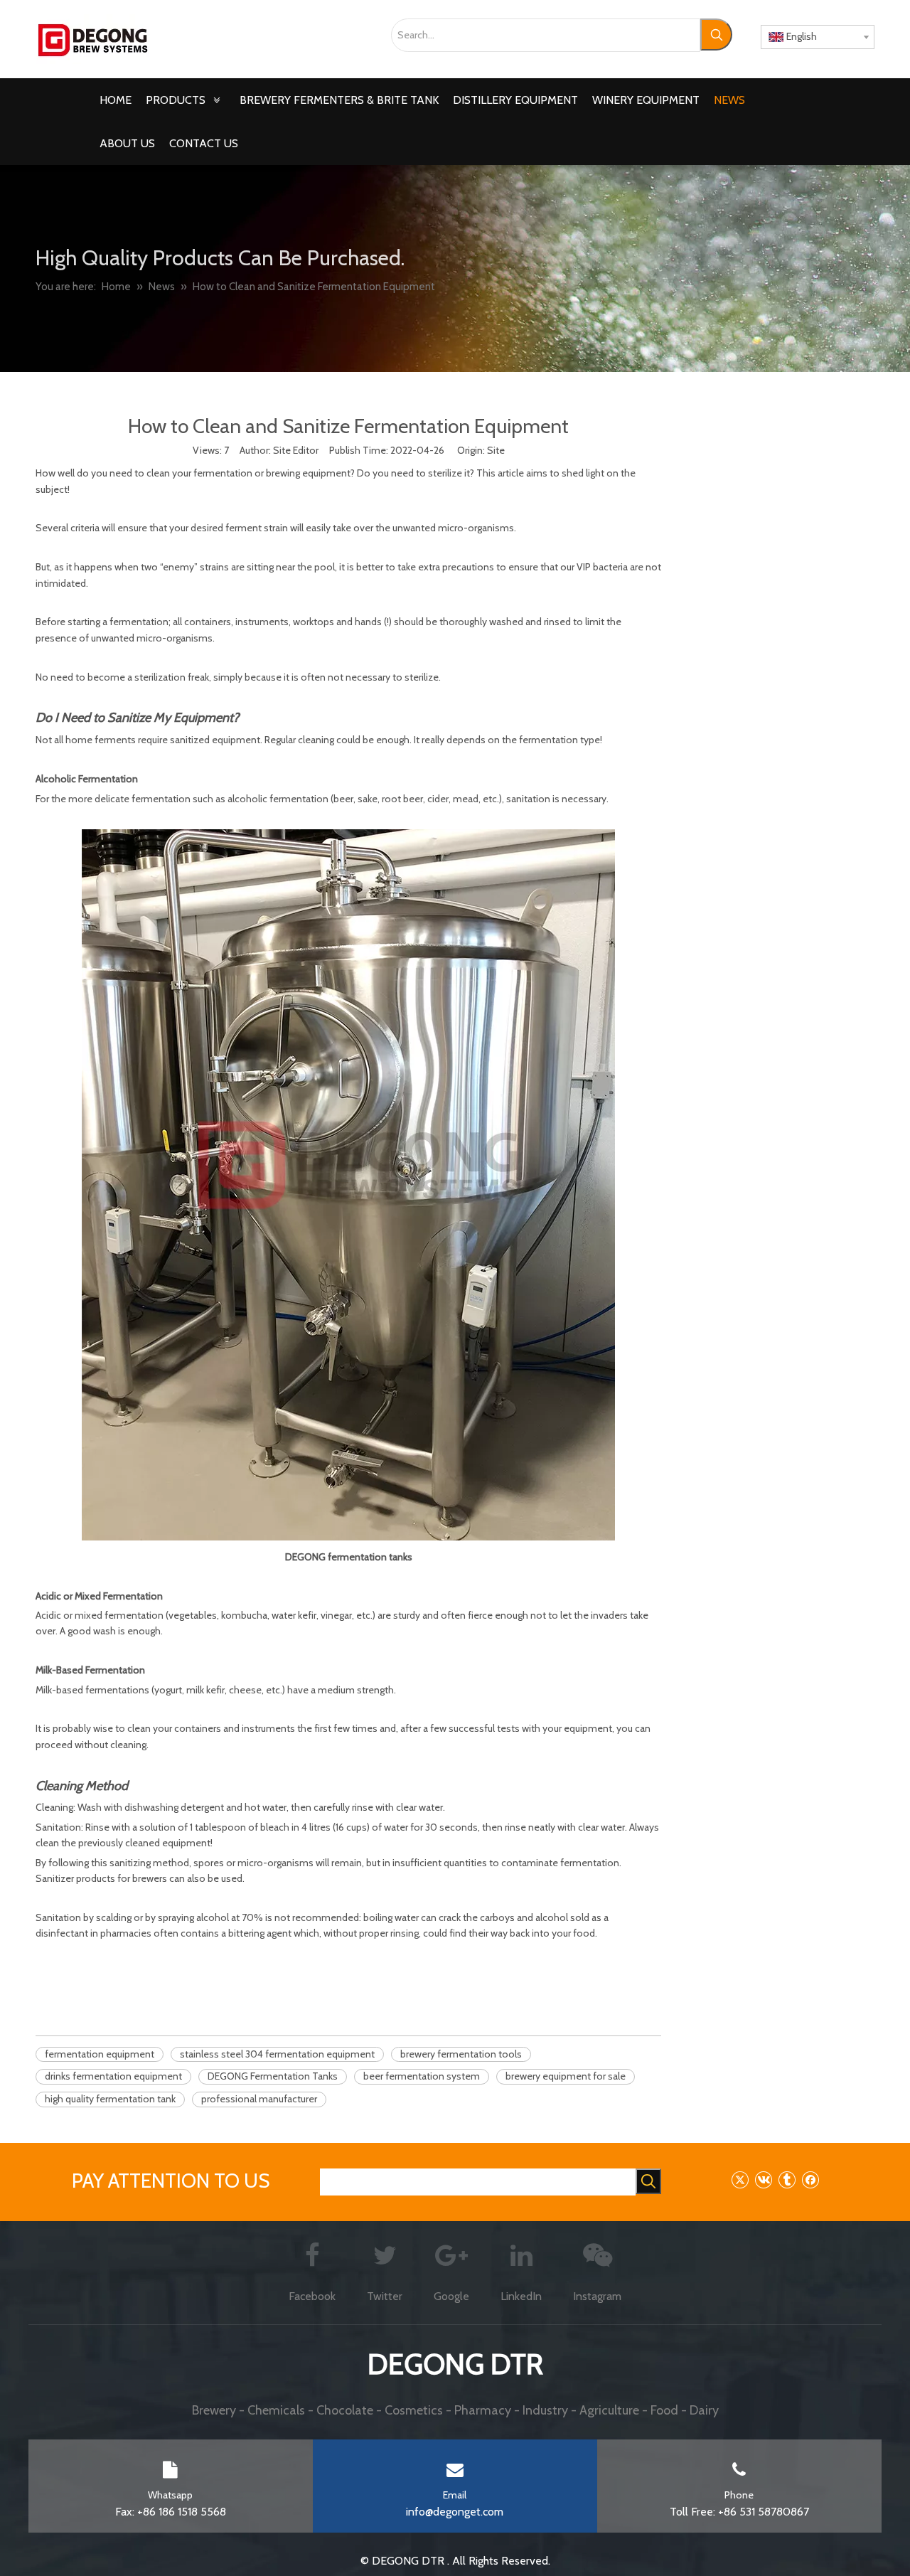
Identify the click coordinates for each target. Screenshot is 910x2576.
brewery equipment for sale (566, 2076)
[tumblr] (787, 2180)
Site (496, 450)
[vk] (763, 2180)
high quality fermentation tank (110, 2099)
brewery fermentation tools (461, 2054)
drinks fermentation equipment (113, 2076)
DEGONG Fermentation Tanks (273, 2076)
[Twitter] (740, 2180)
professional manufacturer (259, 2099)
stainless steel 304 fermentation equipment (277, 2054)
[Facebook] (810, 2180)
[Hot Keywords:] (716, 34)
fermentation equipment (100, 2054)
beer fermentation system (422, 2076)
